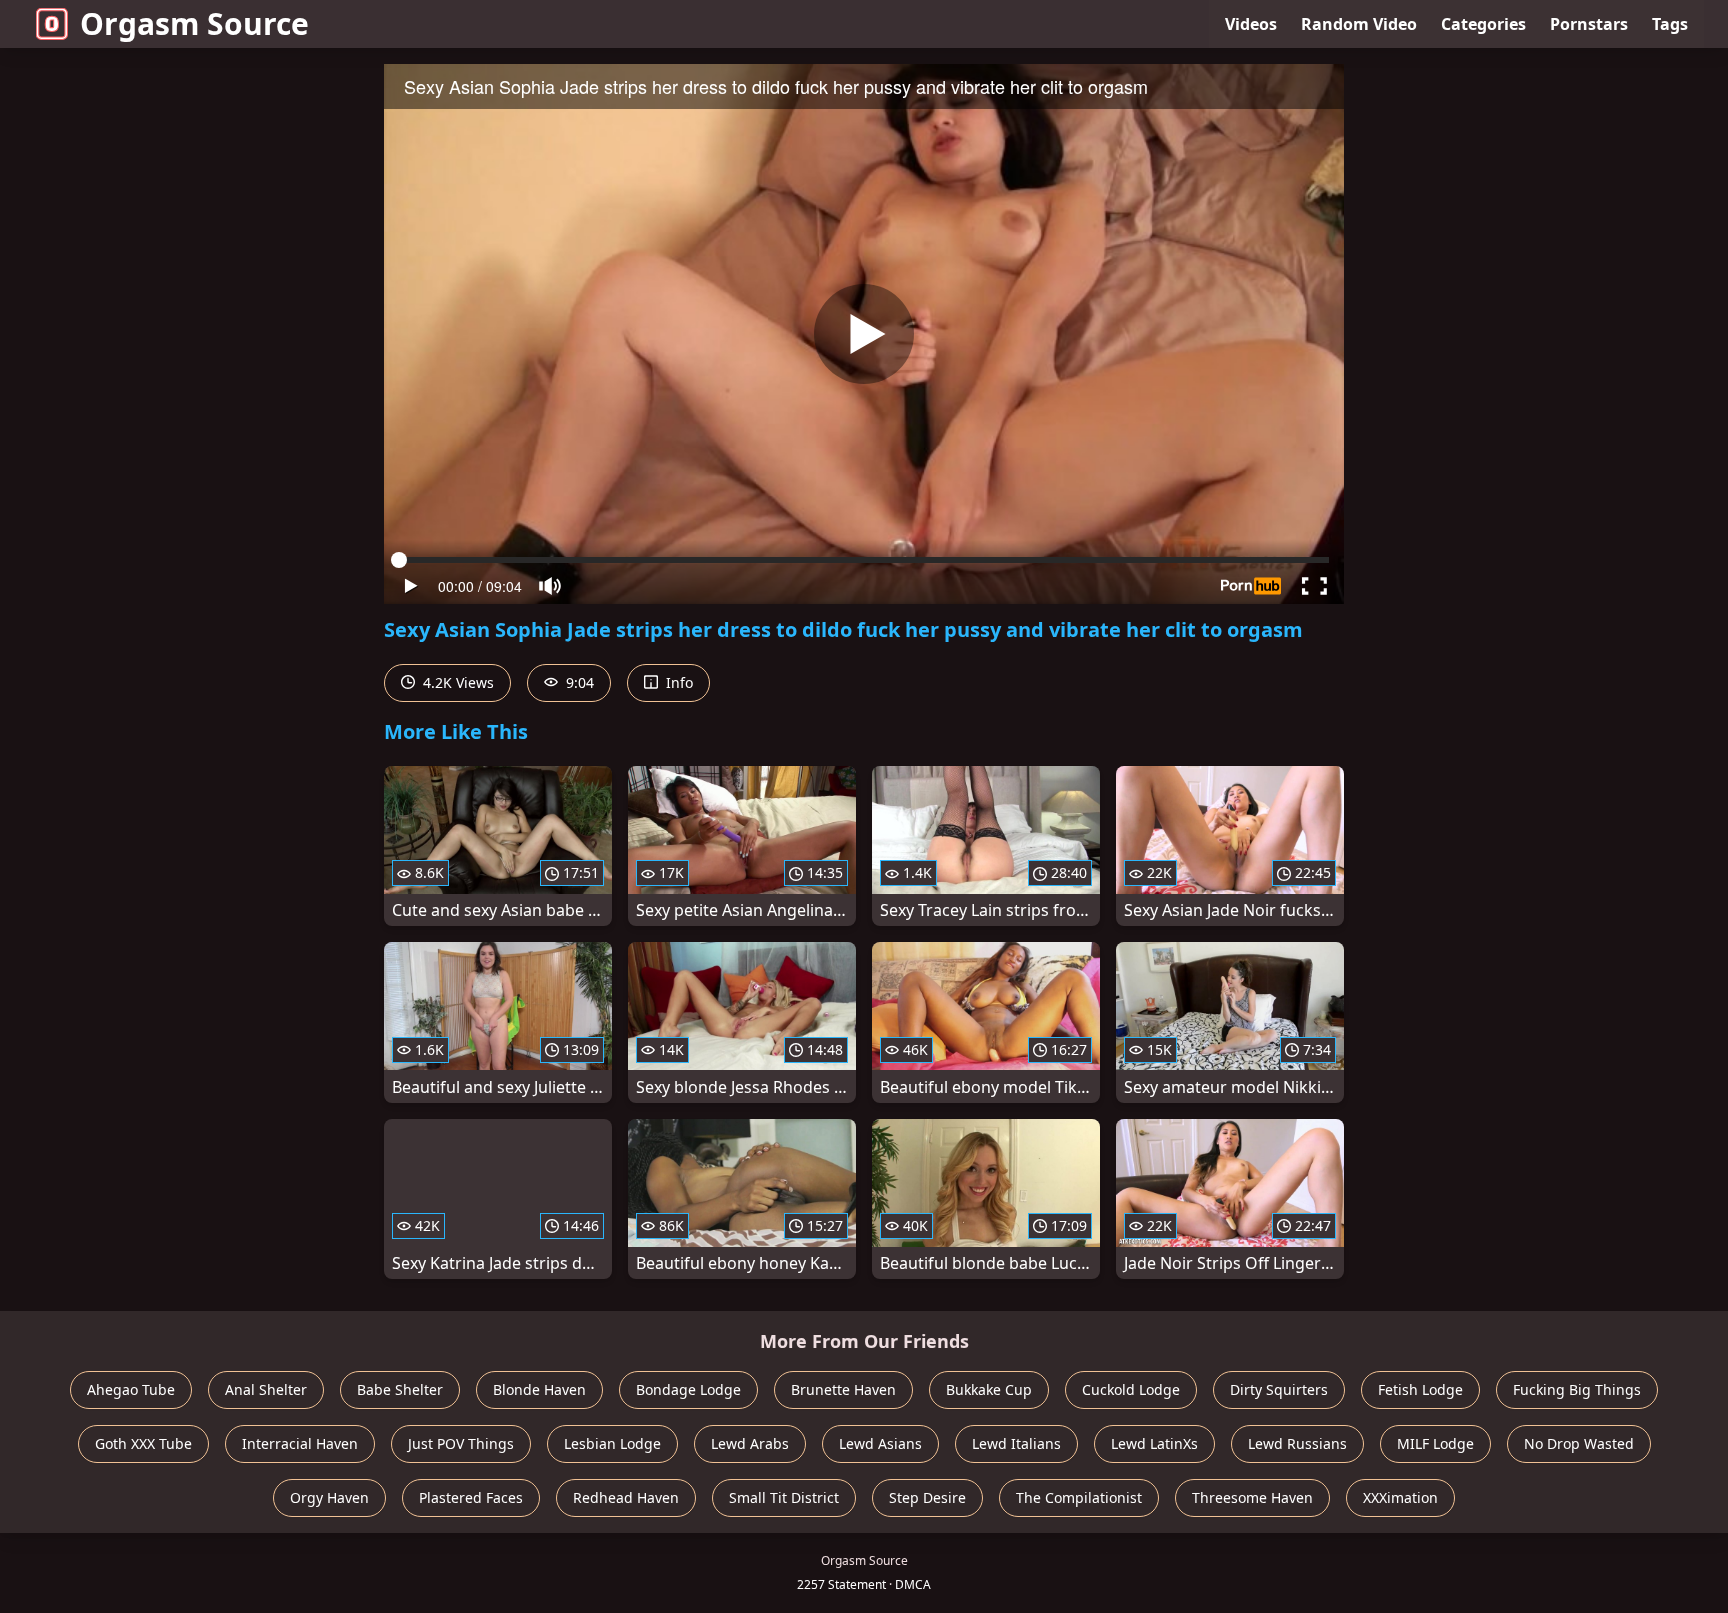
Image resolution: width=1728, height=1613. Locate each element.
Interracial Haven (300, 1443)
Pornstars (1589, 24)
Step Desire (927, 1497)
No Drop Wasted (1579, 1443)
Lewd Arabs (750, 1443)
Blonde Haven (539, 1389)
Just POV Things (461, 1443)
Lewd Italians (1016, 1443)
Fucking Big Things (1577, 1389)
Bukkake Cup (989, 1389)
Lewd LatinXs (1154, 1443)
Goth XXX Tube (143, 1443)
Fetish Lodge (1420, 1389)
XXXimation (1400, 1497)
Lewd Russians (1297, 1443)
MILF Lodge (1435, 1443)
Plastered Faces (471, 1497)
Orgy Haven (329, 1497)
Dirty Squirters (1279, 1389)
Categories (1483, 24)
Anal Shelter (266, 1389)
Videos (1251, 24)
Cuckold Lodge (1131, 1389)
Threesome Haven (1252, 1497)
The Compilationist (1079, 1497)
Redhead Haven (626, 1497)
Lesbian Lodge (612, 1443)
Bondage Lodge (688, 1389)
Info (677, 682)
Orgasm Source (194, 23)
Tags (1670, 24)
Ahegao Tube (131, 1389)
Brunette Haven (843, 1389)
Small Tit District (784, 1497)
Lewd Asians (880, 1443)
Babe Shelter (400, 1389)
